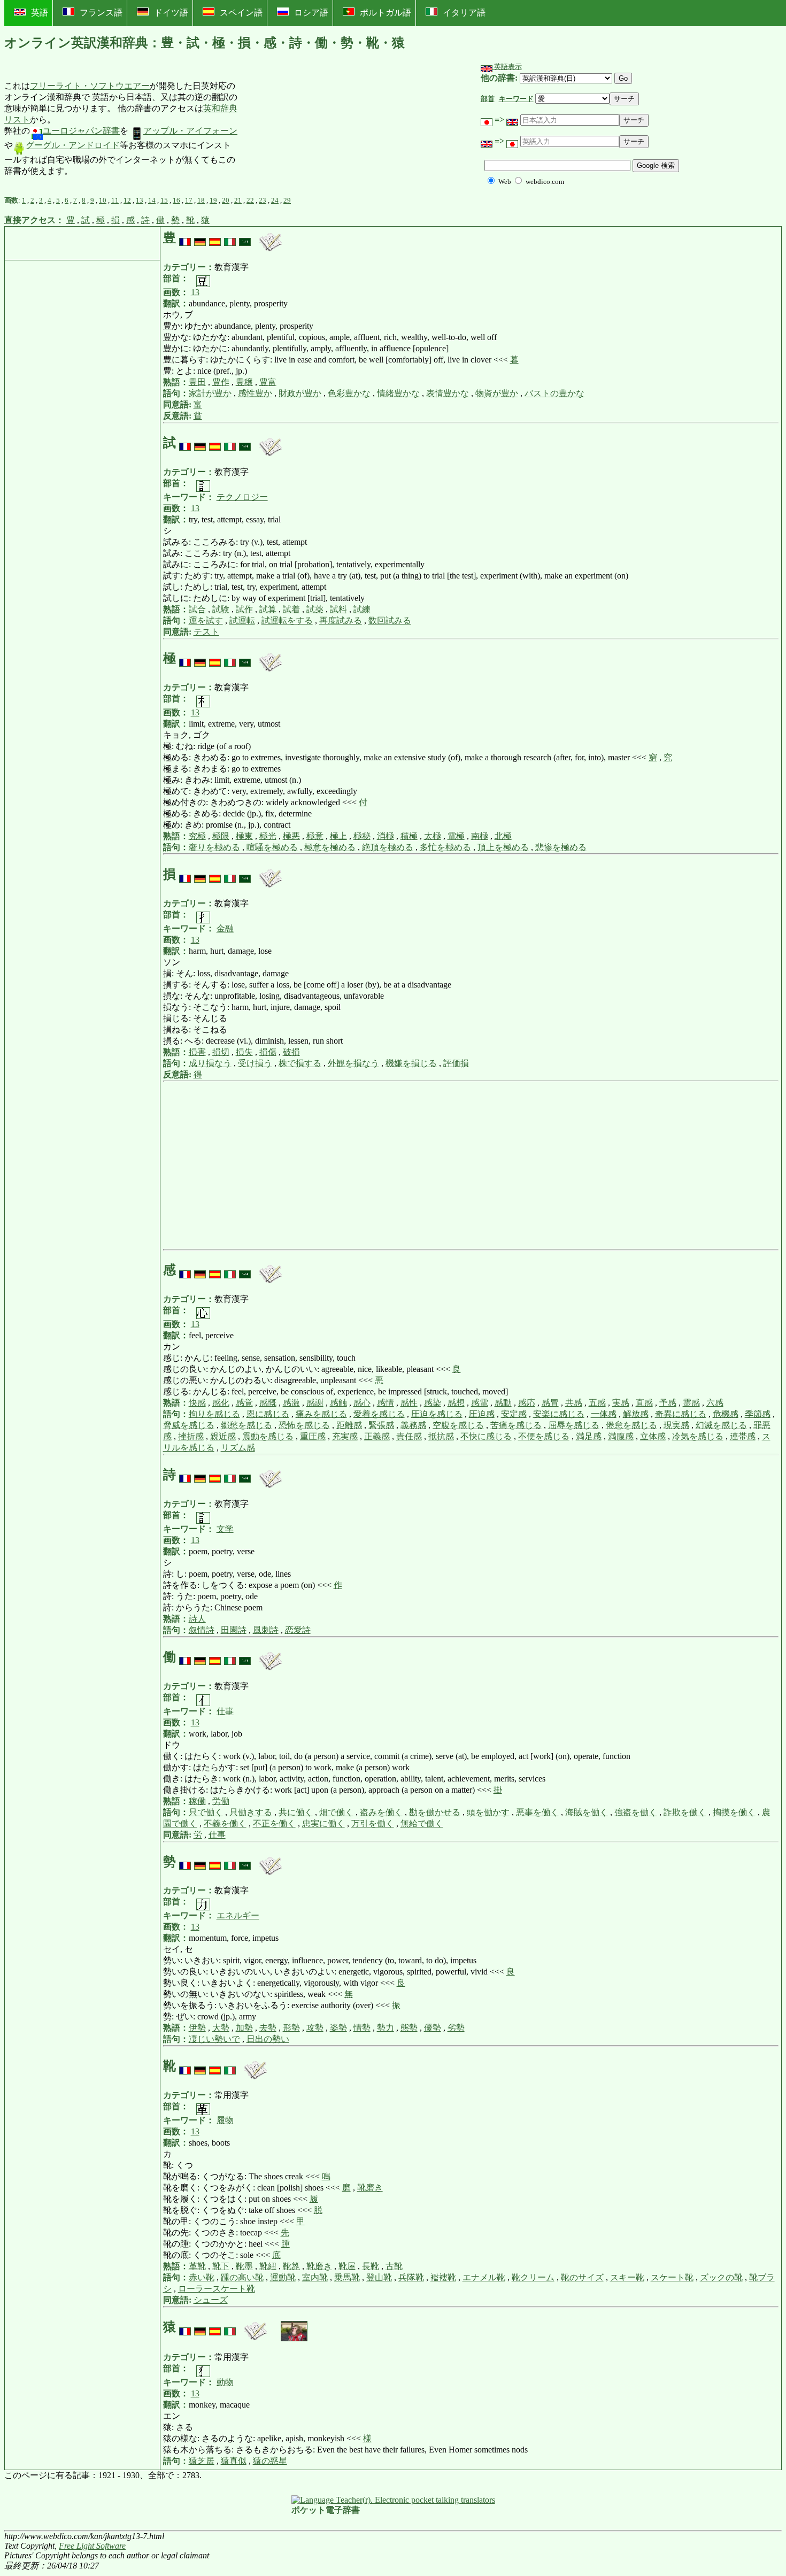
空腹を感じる (458, 1425)
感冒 (550, 1403)
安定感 (514, 1414)
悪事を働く (537, 1812)
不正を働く (274, 1823)
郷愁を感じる (246, 1425)
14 (152, 200)
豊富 (268, 382)
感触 (338, 1403)
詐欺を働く (685, 1812)
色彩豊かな (349, 393)
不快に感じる (486, 1436)
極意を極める (330, 847)
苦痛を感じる (516, 1425)
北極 (503, 836)
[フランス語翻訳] (185, 238)
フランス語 (101, 13)
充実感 (345, 1436)
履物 (225, 2120)
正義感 (377, 1436)
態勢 (409, 2028)
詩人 (197, 1619)
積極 (409, 836)
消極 (386, 836)
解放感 (636, 1414)
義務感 (413, 1425)
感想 (456, 1403)
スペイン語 (241, 13)
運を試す (206, 620)
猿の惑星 (270, 2461)
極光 (268, 836)
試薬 (315, 609)
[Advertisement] (318, 129)
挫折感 (191, 1436)
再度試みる (341, 620)
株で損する (300, 1063)
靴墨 (244, 2266)
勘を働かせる (435, 1812)
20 (226, 200)
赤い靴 (202, 2277)
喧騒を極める (272, 847)
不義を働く (225, 1823)
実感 (621, 1403)
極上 (338, 836)
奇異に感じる (681, 1414)
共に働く (296, 1812)
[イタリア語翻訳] (230, 238)
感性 (409, 1403)
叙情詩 (202, 1630)
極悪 (291, 836)
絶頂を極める (388, 847)
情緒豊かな (398, 393)
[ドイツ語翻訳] (200, 238)
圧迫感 (482, 1414)
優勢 (433, 2028)
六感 (715, 1403)
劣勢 (456, 2028)
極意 (315, 836)
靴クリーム (533, 2277)
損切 (221, 1052)
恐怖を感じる (304, 1425)
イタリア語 (464, 13)
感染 (433, 1403)
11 (115, 200)
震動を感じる (268, 1436)
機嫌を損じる (411, 1063)
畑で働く (336, 1812)
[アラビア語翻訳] (245, 238)
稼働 (197, 1801)
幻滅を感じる (721, 1425)
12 (127, 200)
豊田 (197, 382)
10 (103, 200)
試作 (244, 609)
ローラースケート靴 (217, 2289)
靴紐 (268, 2266)
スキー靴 (627, 2277)
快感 (197, 1403)
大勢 (221, 2028)
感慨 (268, 1403)
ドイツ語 (171, 13)
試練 (362, 609)
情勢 (362, 2028)
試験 (221, 609)
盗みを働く (381, 1812)
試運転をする (287, 620)
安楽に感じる (559, 1414)
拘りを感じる (214, 1414)
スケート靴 (672, 2277)
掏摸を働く (734, 1812)
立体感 (653, 1436)
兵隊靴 (411, 2277)
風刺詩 (266, 1630)
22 (250, 200)
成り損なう (210, 1063)
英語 (40, 13)
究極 (197, 836)
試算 (268, 609)
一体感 (604, 1414)
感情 (386, 1403)
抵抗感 (441, 1436)
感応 (527, 1403)
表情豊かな (448, 393)
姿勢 (338, 2028)
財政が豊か (300, 393)
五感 (597, 1403)
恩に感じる (268, 1414)
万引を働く (373, 1823)
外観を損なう (353, 1063)
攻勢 (315, 2028)
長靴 (371, 2266)
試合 (197, 609)
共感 (574, 1403)
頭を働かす (488, 1812)
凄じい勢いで (214, 2039)
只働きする (251, 1812)
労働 (221, 1801)
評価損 (456, 1063)
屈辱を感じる (574, 1425)
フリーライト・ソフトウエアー (90, 86)
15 (164, 200)
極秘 (362, 836)
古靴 (394, 2266)
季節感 (758, 1414)
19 (213, 200)
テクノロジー (242, 497)
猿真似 (234, 2461)
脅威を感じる (189, 1425)
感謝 (315, 1403)
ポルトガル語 (386, 13)
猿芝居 (202, 2461)
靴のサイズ (582, 2277)
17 (189, 200)
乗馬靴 (347, 2277)
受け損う (255, 1063)
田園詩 (234, 1630)
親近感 (223, 1436)
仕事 (225, 1711)
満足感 (589, 1436)
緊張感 (381, 1425)
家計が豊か (210, 393)
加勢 (244, 2028)
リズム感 (238, 1448)
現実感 (676, 1425)
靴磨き (370, 2188)
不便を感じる (544, 1436)
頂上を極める (503, 847)
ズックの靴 (721, 2277)
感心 (362, 1403)
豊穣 (244, 382)
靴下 (221, 2266)
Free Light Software (92, 2546)
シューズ (211, 2300)
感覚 (244, 1403)
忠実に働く (323, 1823)
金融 (225, 928)
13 (140, 200)
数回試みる (390, 620)
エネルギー (238, 1915)
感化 (221, 1403)
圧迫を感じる (437, 1414)
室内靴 (315, 2277)
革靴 (197, 2266)
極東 (244, 836)
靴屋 (347, 2266)
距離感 (349, 1425)
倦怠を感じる (631, 1425)
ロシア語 (311, 13)
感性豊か (255, 393)
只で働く (206, 1812)
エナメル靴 (484, 2277)
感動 (503, 1403)
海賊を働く (587, 1812)
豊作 (221, 382)
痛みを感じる (321, 1414)
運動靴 (283, 2277)
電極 (456, 836)
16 (176, 200)
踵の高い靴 (242, 2277)
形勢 (291, 2028)
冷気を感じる (698, 1436)
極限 (221, 836)
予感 (668, 1403)
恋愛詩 (298, 1630)
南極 (480, 836)
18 (201, 200)
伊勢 (197, 2028)
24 (275, 200)
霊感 (691, 1403)
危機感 (726, 1414)
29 (287, 200)
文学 (225, 1529)
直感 (644, 1403)
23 (263, 200)
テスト (206, 632)
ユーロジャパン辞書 (81, 131)
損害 (197, 1052)
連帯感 (743, 1436)
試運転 (242, 620)
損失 (244, 1052)
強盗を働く (636, 1812)
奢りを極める (214, 847)
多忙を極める (445, 847)
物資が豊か (497, 393)
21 (238, 200)
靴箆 (291, 2266)
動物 (225, 2382)
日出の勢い (268, 2039)
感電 (480, 1403)
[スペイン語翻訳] (215, 238)
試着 (291, 609)
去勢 (268, 2028)
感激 (291, 1403)
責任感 (409, 1436)
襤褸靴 (443, 2277)
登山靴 (379, 2277)
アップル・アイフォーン (190, 131)
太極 (433, 836)
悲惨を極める (561, 847)
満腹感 (621, 1436)
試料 (338, 609)
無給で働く (422, 1823)
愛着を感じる (379, 1414)
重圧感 (313, 1436)
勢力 (386, 2028)
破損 (291, 1052)
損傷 (268, 1052)
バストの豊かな (554, 393)
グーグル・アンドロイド (73, 145)
